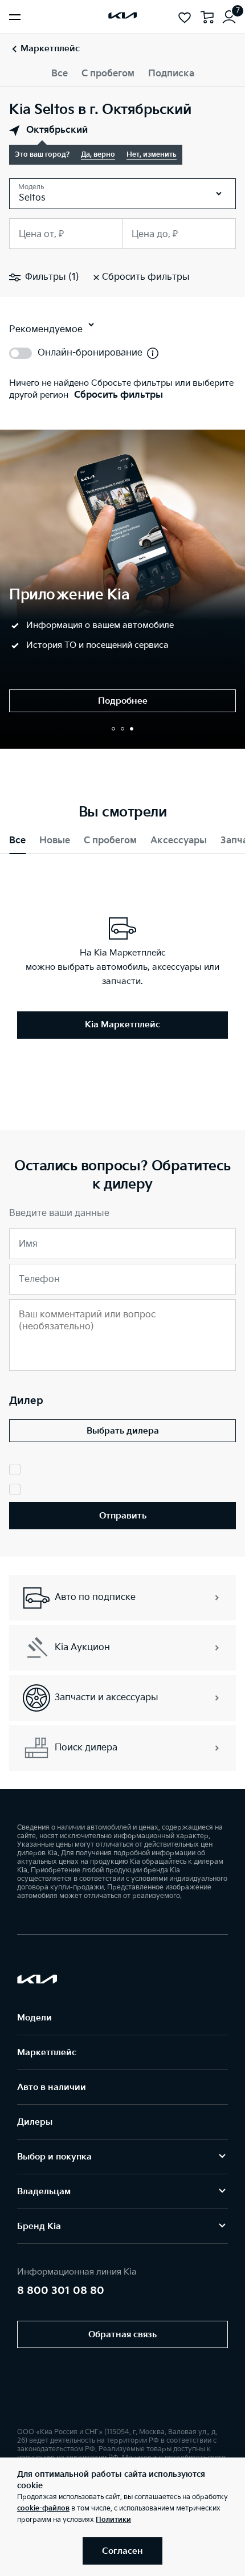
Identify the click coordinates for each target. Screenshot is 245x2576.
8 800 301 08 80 (61, 2291)
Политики (113, 2520)
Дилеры (35, 2122)
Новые (55, 841)
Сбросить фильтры (119, 395)
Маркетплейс (47, 2053)
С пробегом (108, 74)
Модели (34, 2018)
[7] (229, 17)
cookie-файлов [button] (43, 2508)
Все (60, 74)
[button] (113, 729)
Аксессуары (179, 841)
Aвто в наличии (52, 2087)
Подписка (171, 74)
